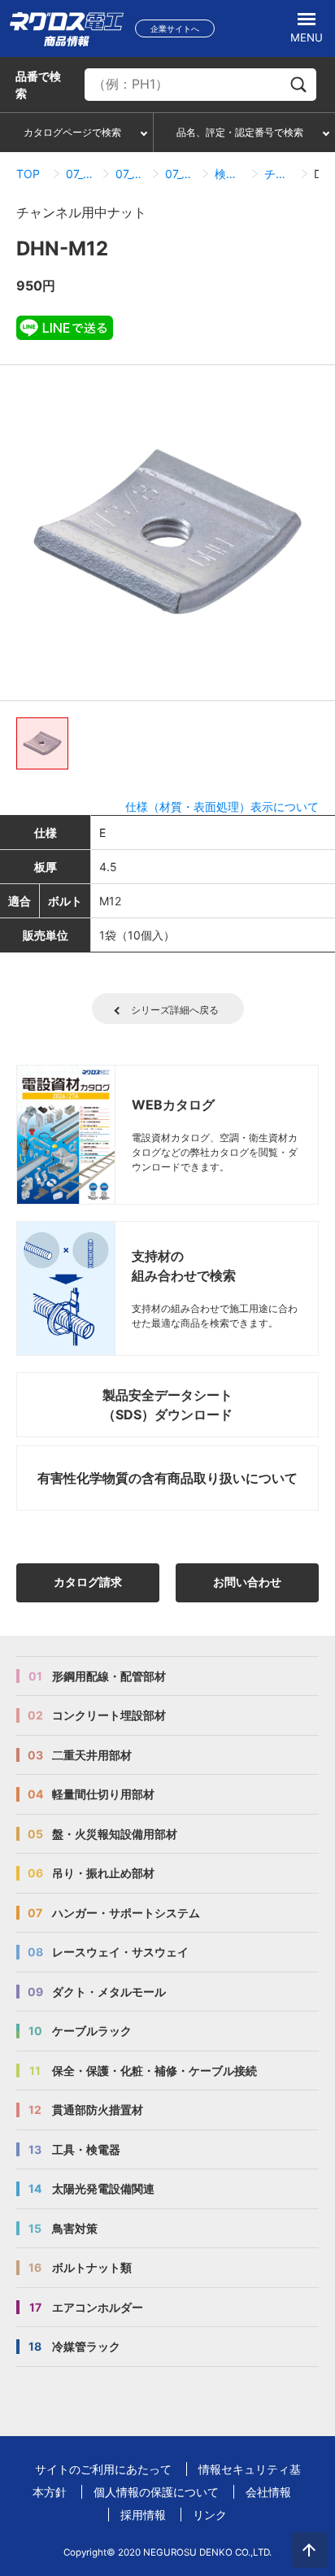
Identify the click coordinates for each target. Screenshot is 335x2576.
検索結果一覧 (230, 174)
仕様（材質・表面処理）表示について (222, 806)
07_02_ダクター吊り (131, 174)
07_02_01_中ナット (180, 174)
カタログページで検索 (72, 132)
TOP (28, 174)
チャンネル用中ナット (279, 174)
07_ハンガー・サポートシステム (81, 174)
